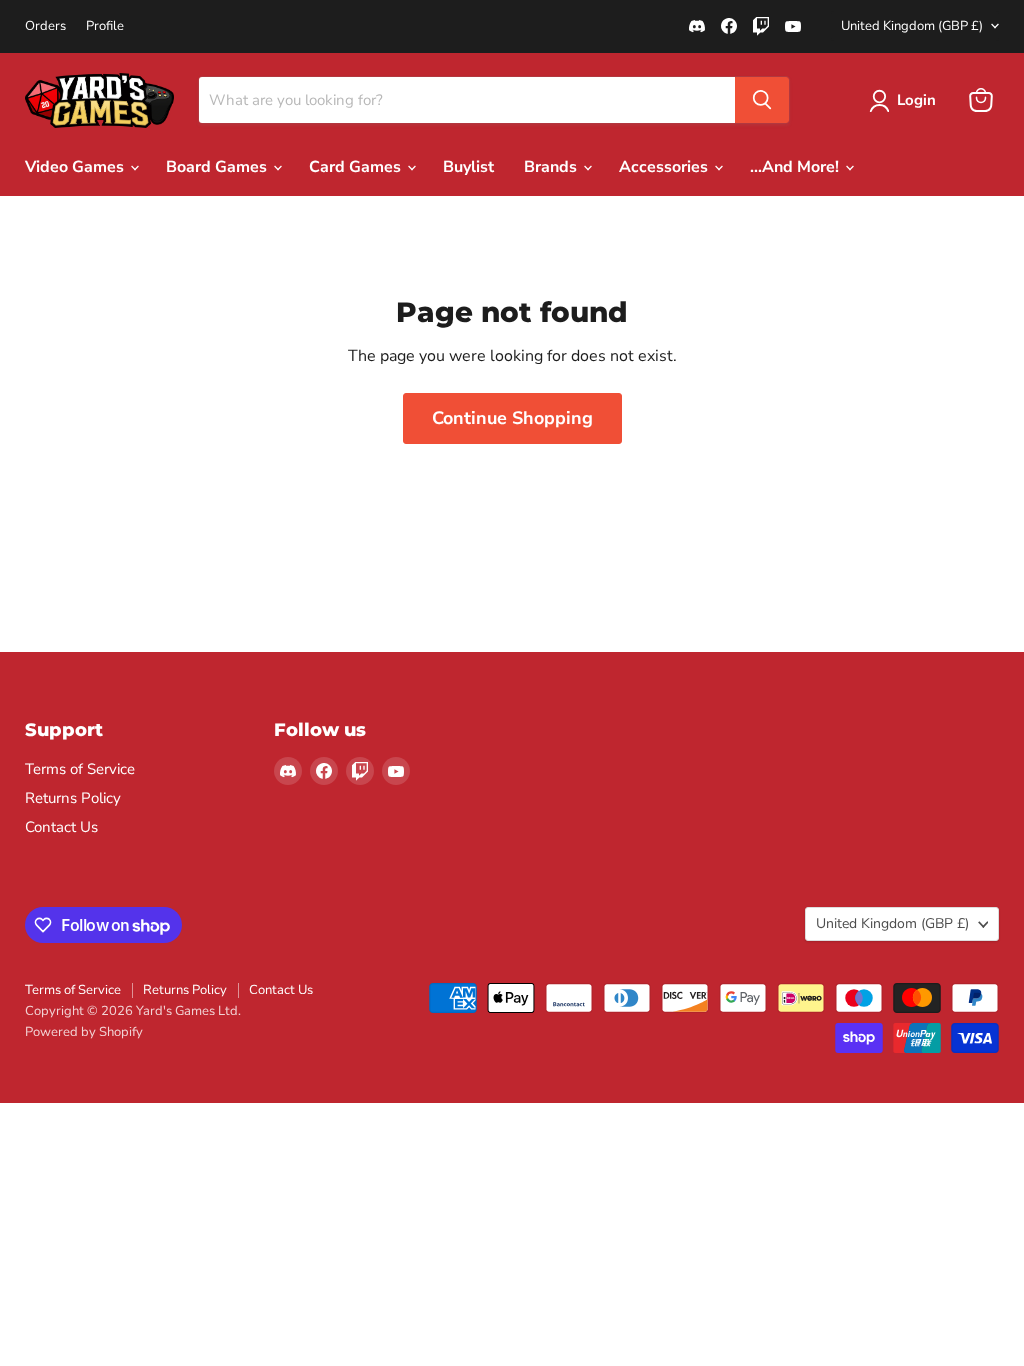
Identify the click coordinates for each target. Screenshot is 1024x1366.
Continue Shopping (512, 418)
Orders (45, 26)
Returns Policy (73, 798)
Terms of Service (80, 769)
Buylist (468, 167)
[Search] (762, 100)
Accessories (665, 167)
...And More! (796, 167)
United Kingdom (912, 26)
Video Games (76, 167)
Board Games (218, 167)
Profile (105, 26)
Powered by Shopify (84, 1032)
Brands (552, 167)
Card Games (357, 167)
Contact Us (61, 827)
